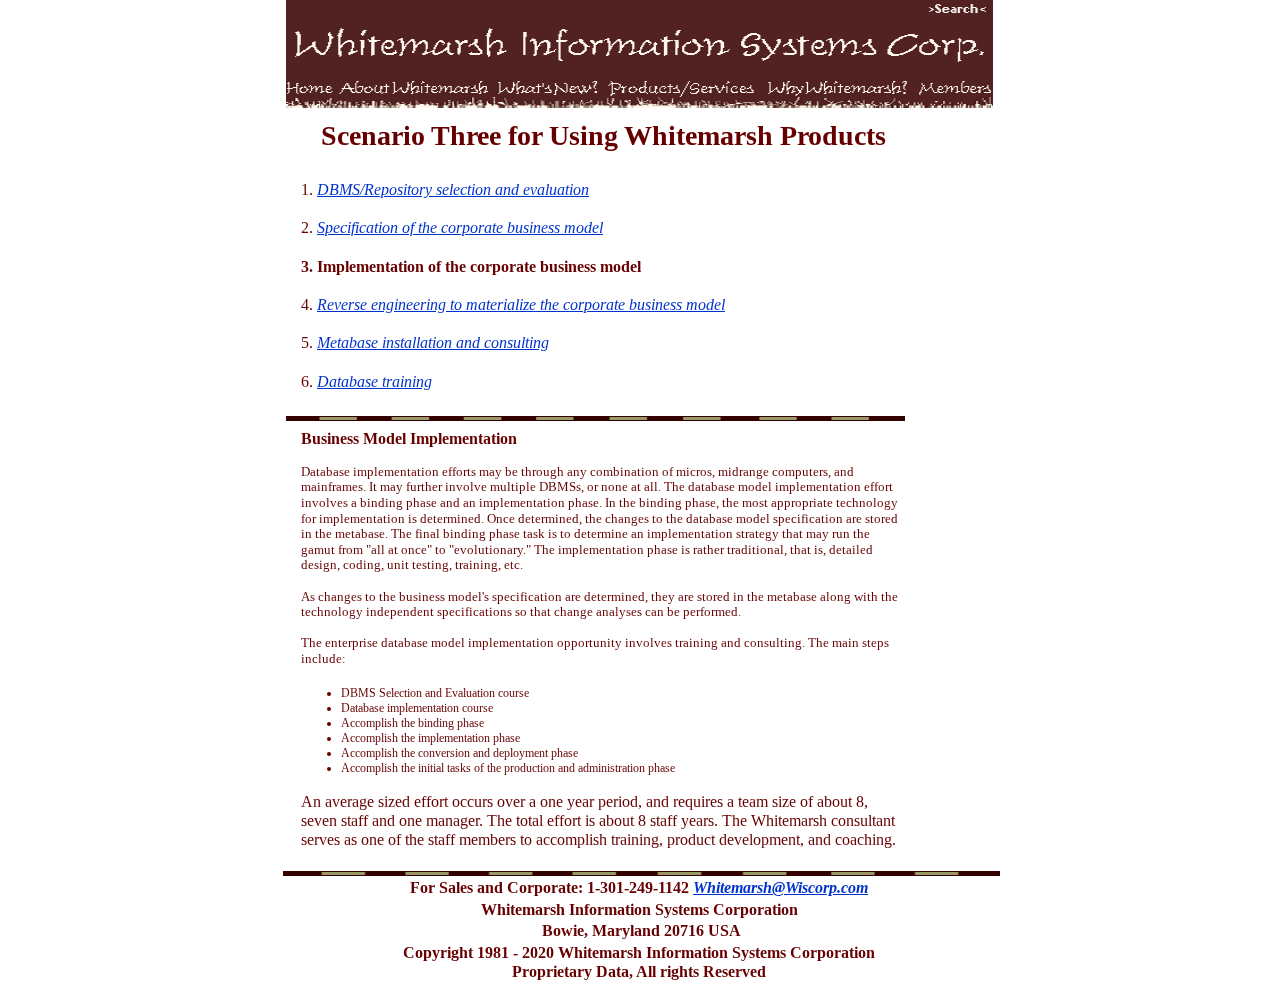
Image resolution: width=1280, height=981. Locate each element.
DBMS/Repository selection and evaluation (453, 189)
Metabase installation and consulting (433, 342)
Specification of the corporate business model (460, 227)
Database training (374, 381)
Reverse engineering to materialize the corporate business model (521, 304)
